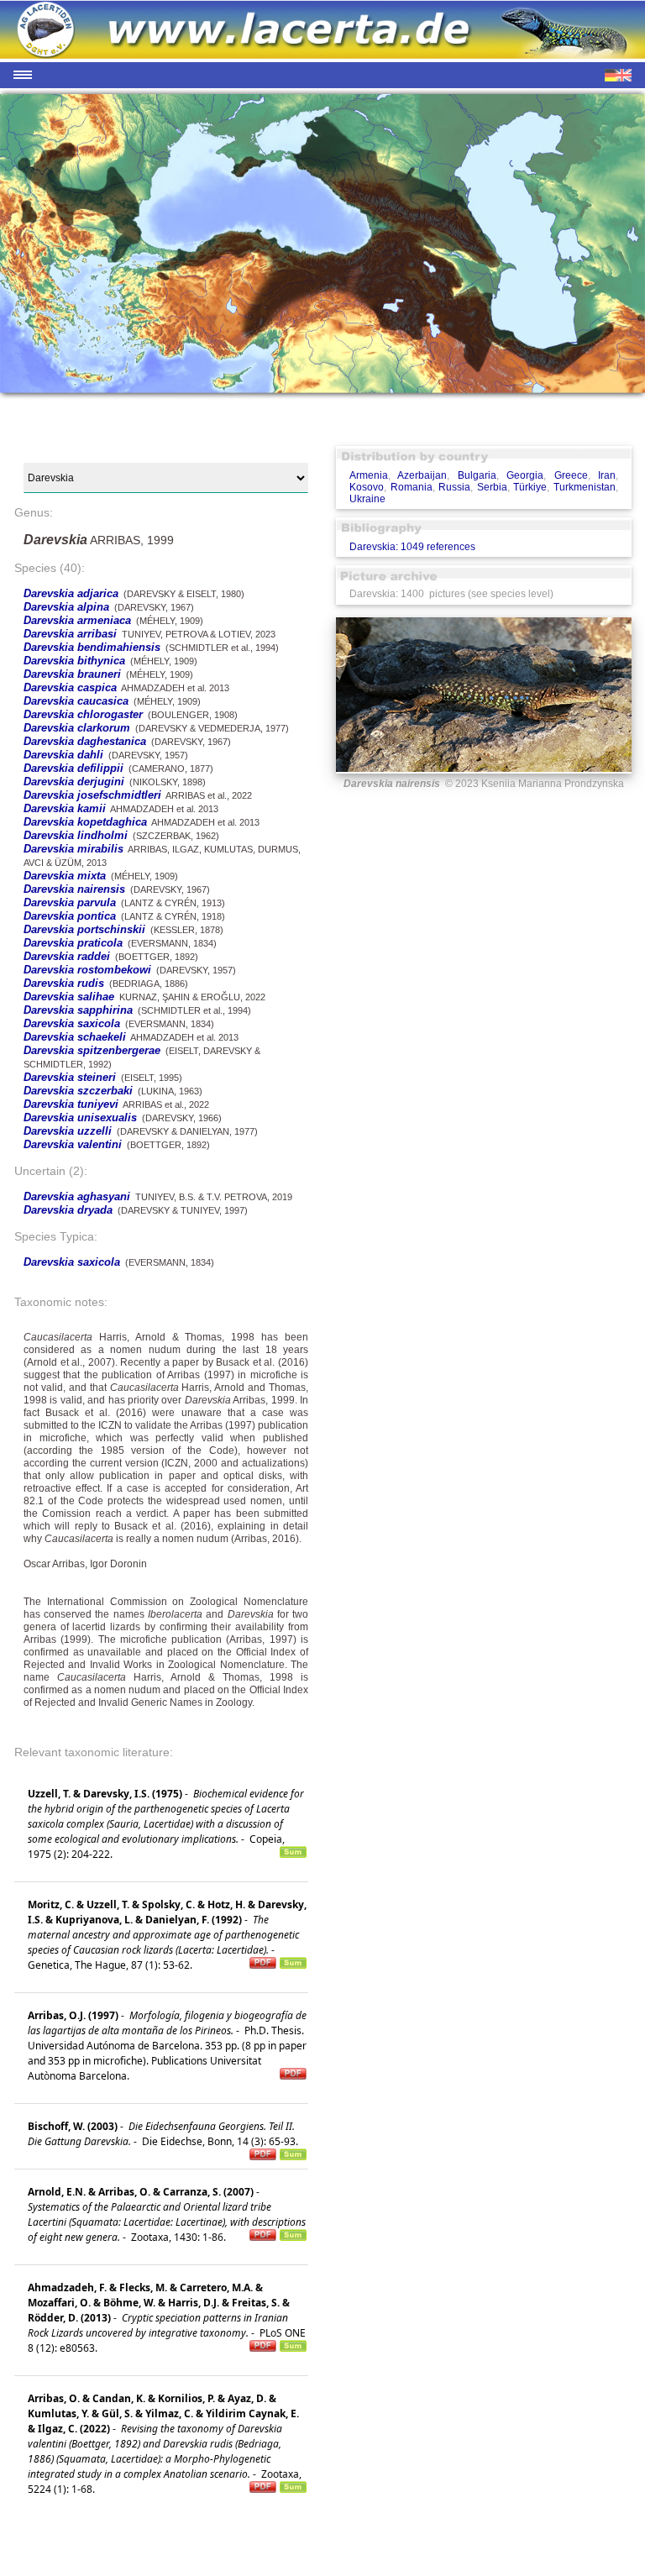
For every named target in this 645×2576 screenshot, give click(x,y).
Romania (412, 487)
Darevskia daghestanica (85, 741)
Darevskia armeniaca (77, 620)
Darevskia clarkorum (77, 728)
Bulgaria (477, 475)
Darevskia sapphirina (78, 1010)
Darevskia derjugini (74, 782)
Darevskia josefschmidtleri (92, 795)
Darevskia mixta (65, 876)
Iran (607, 475)
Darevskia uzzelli (68, 1131)
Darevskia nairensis (74, 889)
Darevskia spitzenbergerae (92, 1050)
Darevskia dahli (63, 755)
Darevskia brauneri (72, 674)
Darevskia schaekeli (75, 1037)
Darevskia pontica (70, 916)
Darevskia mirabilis (73, 849)
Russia (454, 487)
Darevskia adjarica (71, 593)
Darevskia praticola (73, 943)
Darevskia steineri (70, 1077)
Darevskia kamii (65, 808)
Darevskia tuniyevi (71, 1104)
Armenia (369, 475)
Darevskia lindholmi (76, 835)
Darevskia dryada (68, 1210)
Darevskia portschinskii (84, 929)
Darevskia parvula (70, 902)
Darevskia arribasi (70, 634)
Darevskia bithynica (74, 661)
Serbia (492, 487)
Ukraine (367, 499)
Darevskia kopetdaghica (85, 822)
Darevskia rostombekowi (87, 970)
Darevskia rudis (64, 983)
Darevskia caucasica (76, 701)
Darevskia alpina (66, 607)
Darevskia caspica (70, 687)
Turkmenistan (585, 487)
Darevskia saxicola (72, 1023)
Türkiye (530, 487)
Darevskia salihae (69, 997)
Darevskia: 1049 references (412, 547)
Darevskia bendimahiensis (92, 647)
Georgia (525, 475)
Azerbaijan (422, 475)
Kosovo (367, 487)
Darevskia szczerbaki (78, 1091)
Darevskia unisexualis (80, 1117)
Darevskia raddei (67, 956)
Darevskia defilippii (73, 768)
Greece (571, 475)
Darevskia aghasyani (77, 1196)
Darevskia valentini (73, 1144)
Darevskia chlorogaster (83, 714)
